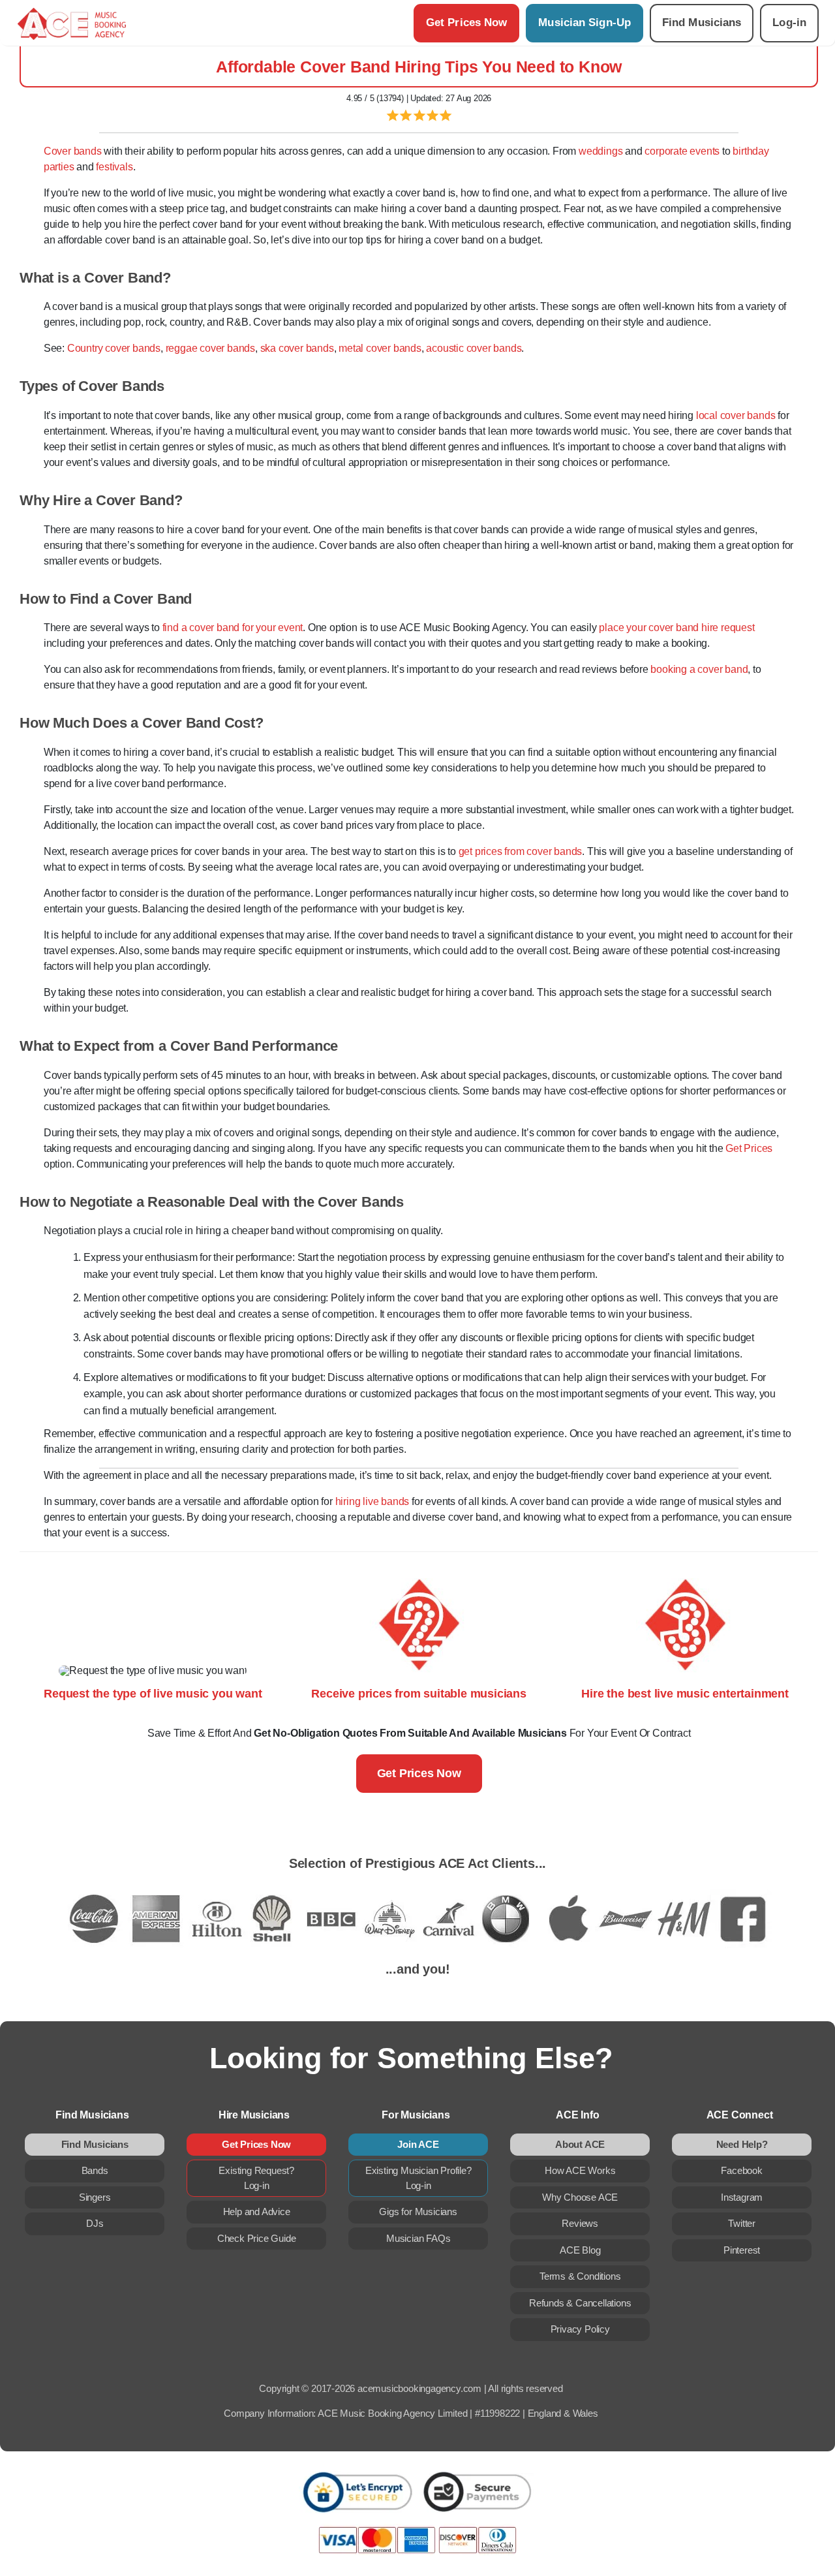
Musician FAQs (418, 2238)
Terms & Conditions (580, 2276)
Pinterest (742, 2250)
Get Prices (749, 1148)
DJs (95, 2223)
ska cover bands (297, 348)
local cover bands (736, 415)
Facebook (741, 2170)
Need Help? (742, 2144)
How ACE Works (580, 2170)
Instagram (742, 2197)
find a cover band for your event (233, 628)
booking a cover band (699, 669)
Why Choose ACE (580, 2197)
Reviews (580, 2223)
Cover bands (73, 151)
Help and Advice (257, 2211)
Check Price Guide (257, 2238)
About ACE (580, 2144)
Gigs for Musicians (418, 2211)
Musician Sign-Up (584, 23)
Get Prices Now (466, 23)
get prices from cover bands (521, 851)
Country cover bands (114, 348)
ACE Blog (580, 2250)
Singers (95, 2197)
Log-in (789, 23)
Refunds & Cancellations (580, 2303)
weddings (600, 151)
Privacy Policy (580, 2329)
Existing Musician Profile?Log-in (418, 2178)
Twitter (742, 2223)
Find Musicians (702, 23)
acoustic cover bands (474, 348)
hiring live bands (372, 1501)
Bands (95, 2170)
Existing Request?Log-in (256, 2178)
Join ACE (418, 2144)
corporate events (682, 151)
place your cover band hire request (676, 628)
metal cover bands (380, 348)
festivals (114, 167)
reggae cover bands (210, 348)
